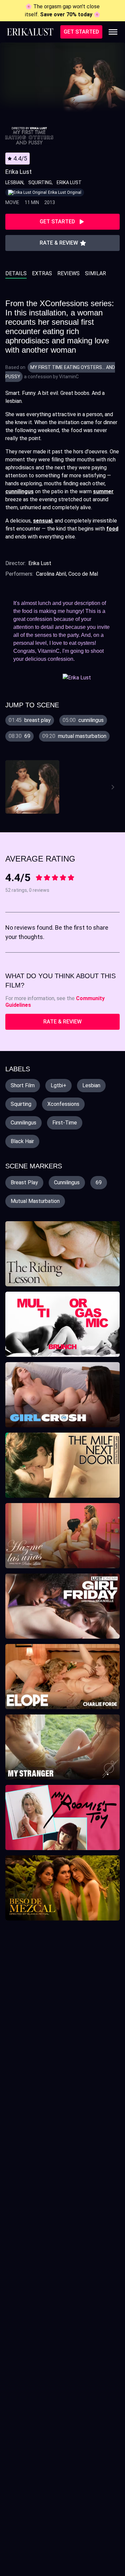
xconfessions (63, 1104)
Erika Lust (69, 182)
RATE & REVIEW (62, 1022)
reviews (68, 273)
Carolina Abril (51, 574)
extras (42, 273)
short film (23, 1085)
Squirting (40, 182)
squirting (21, 1104)
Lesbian (14, 182)
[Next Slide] (114, 787)
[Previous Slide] (12, 787)
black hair (22, 1141)
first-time (65, 1123)
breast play (24, 1182)
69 (99, 1182)
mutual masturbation (35, 1201)
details (16, 273)
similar (95, 273)
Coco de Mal (83, 574)
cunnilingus (23, 1123)
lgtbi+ (58, 1085)
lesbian (91, 1085)
